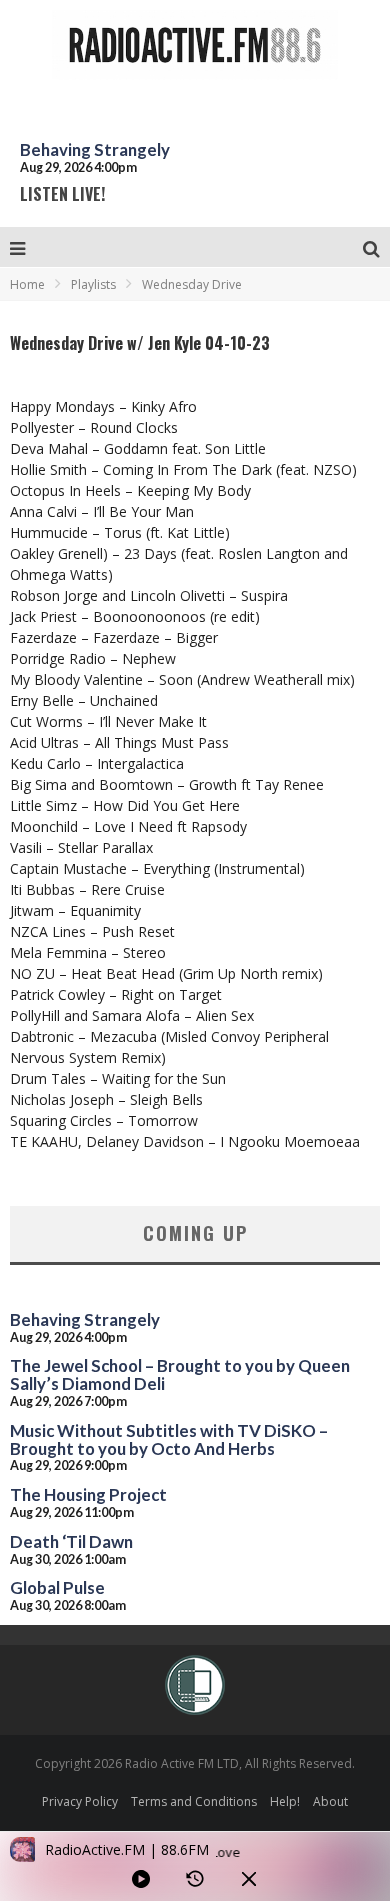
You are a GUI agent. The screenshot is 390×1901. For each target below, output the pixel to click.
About (330, 1801)
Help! (285, 1801)
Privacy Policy (80, 1801)
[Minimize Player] (249, 1879)
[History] (195, 1879)
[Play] (141, 1879)
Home (27, 284)
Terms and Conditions (194, 1801)
